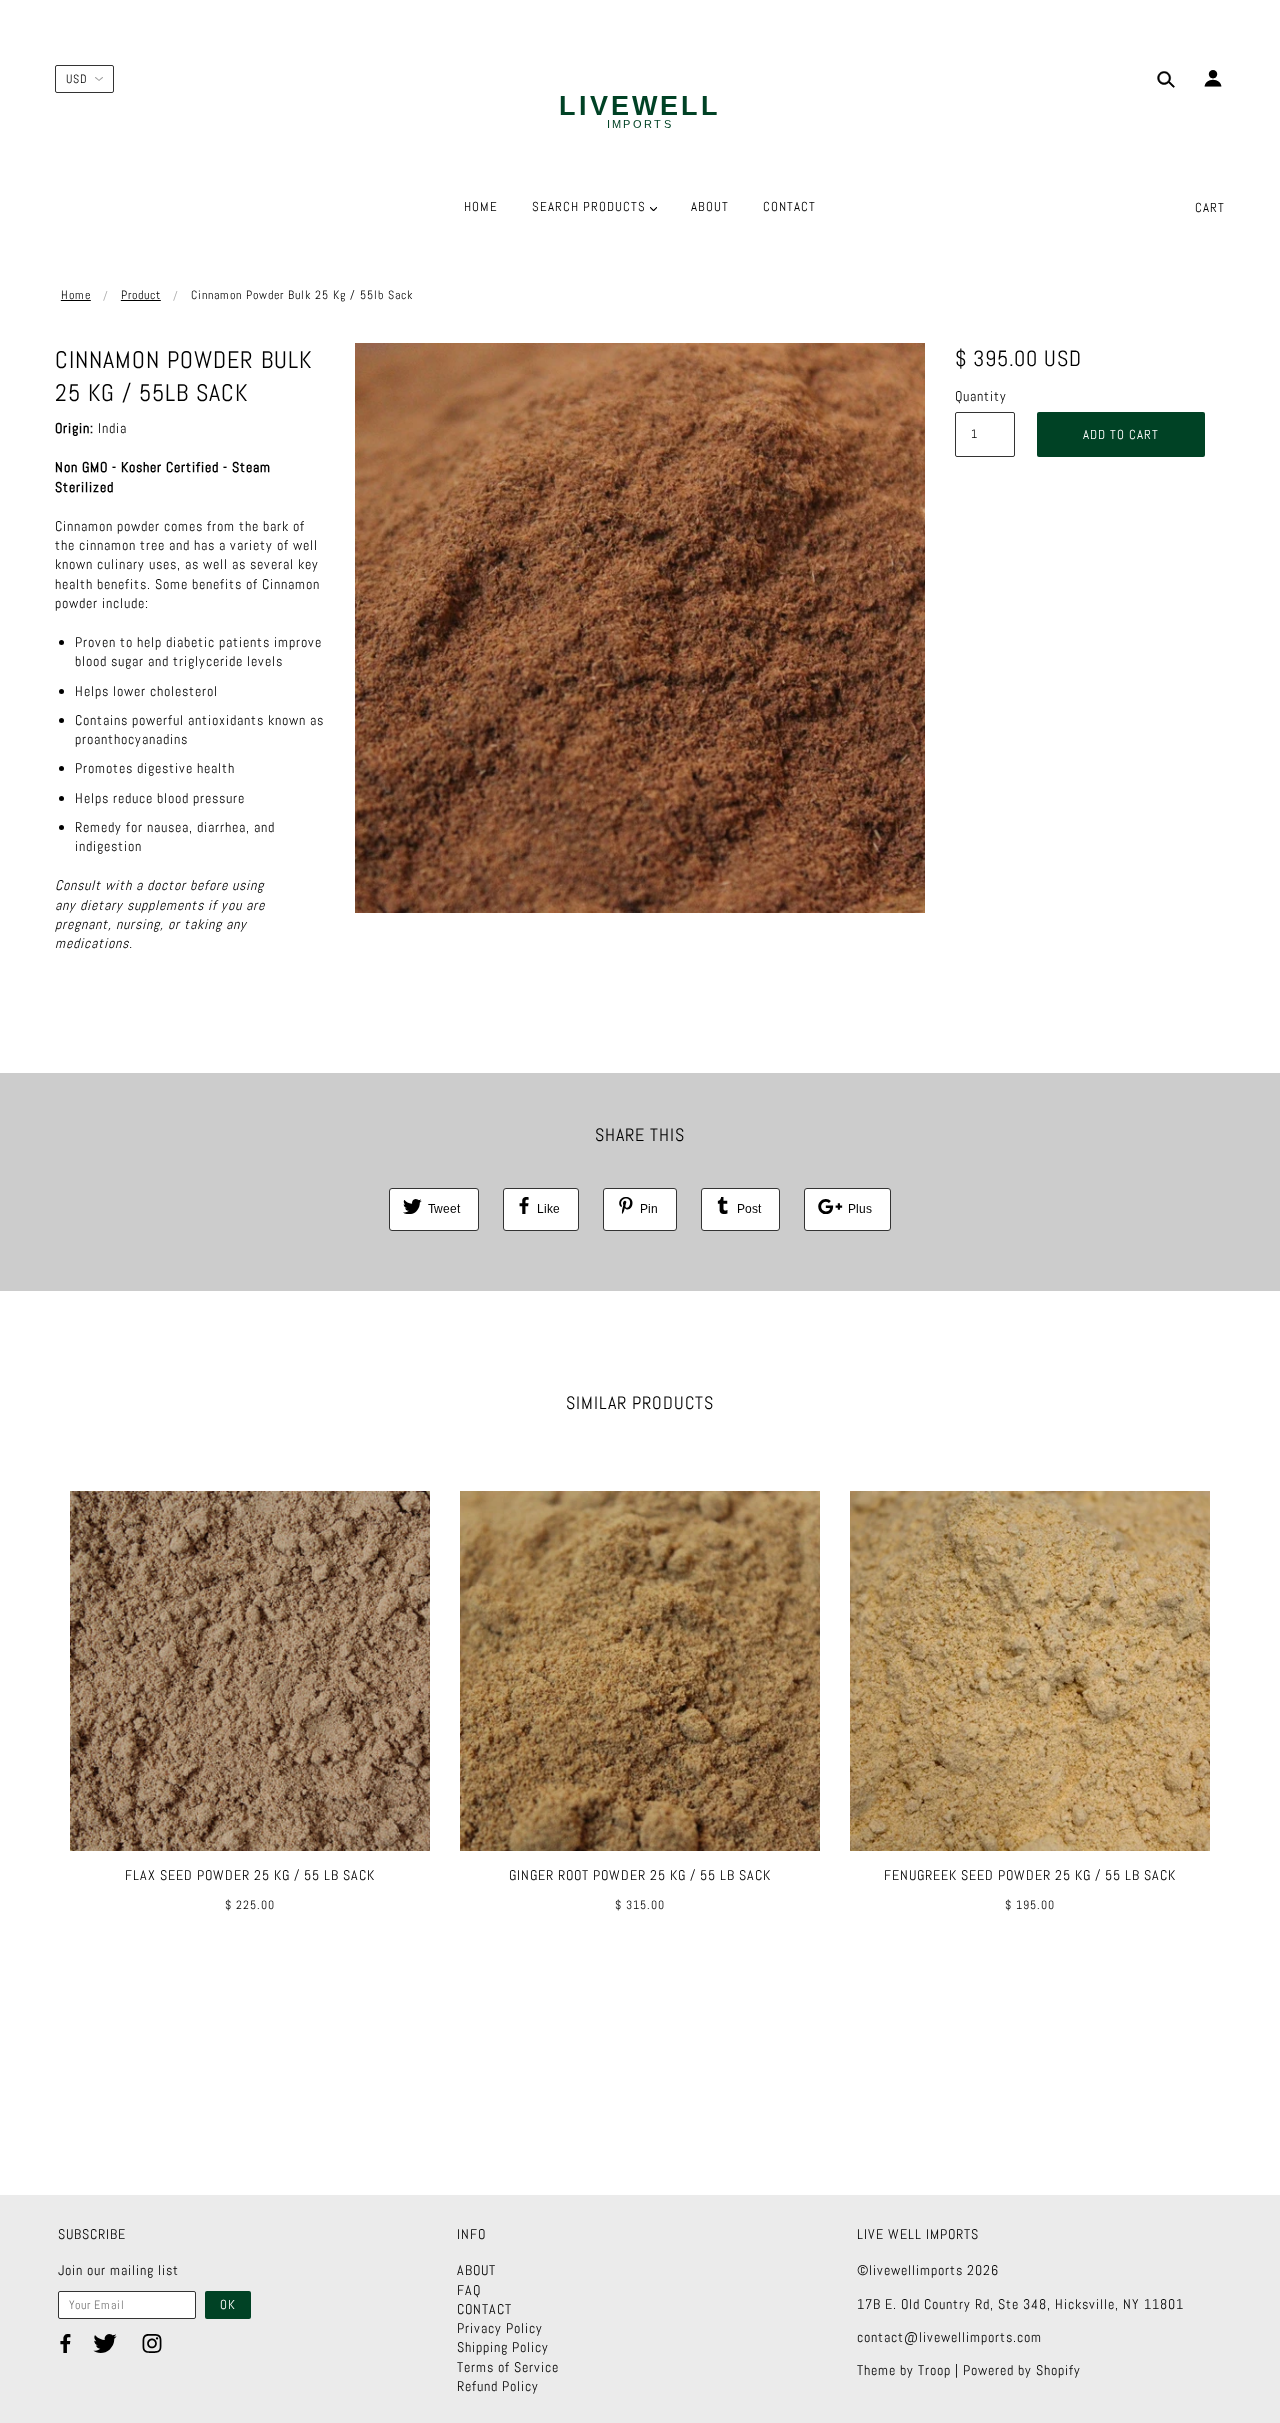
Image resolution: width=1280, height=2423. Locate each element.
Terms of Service (508, 2367)
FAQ (469, 2290)
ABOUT (476, 2270)
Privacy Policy (500, 2328)
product (141, 295)
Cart (1210, 207)
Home (76, 295)
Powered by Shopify (1022, 2370)
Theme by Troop (904, 2370)
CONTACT (484, 2309)
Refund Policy (498, 2386)
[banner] (640, 113)
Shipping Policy (503, 2347)
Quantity (981, 396)
